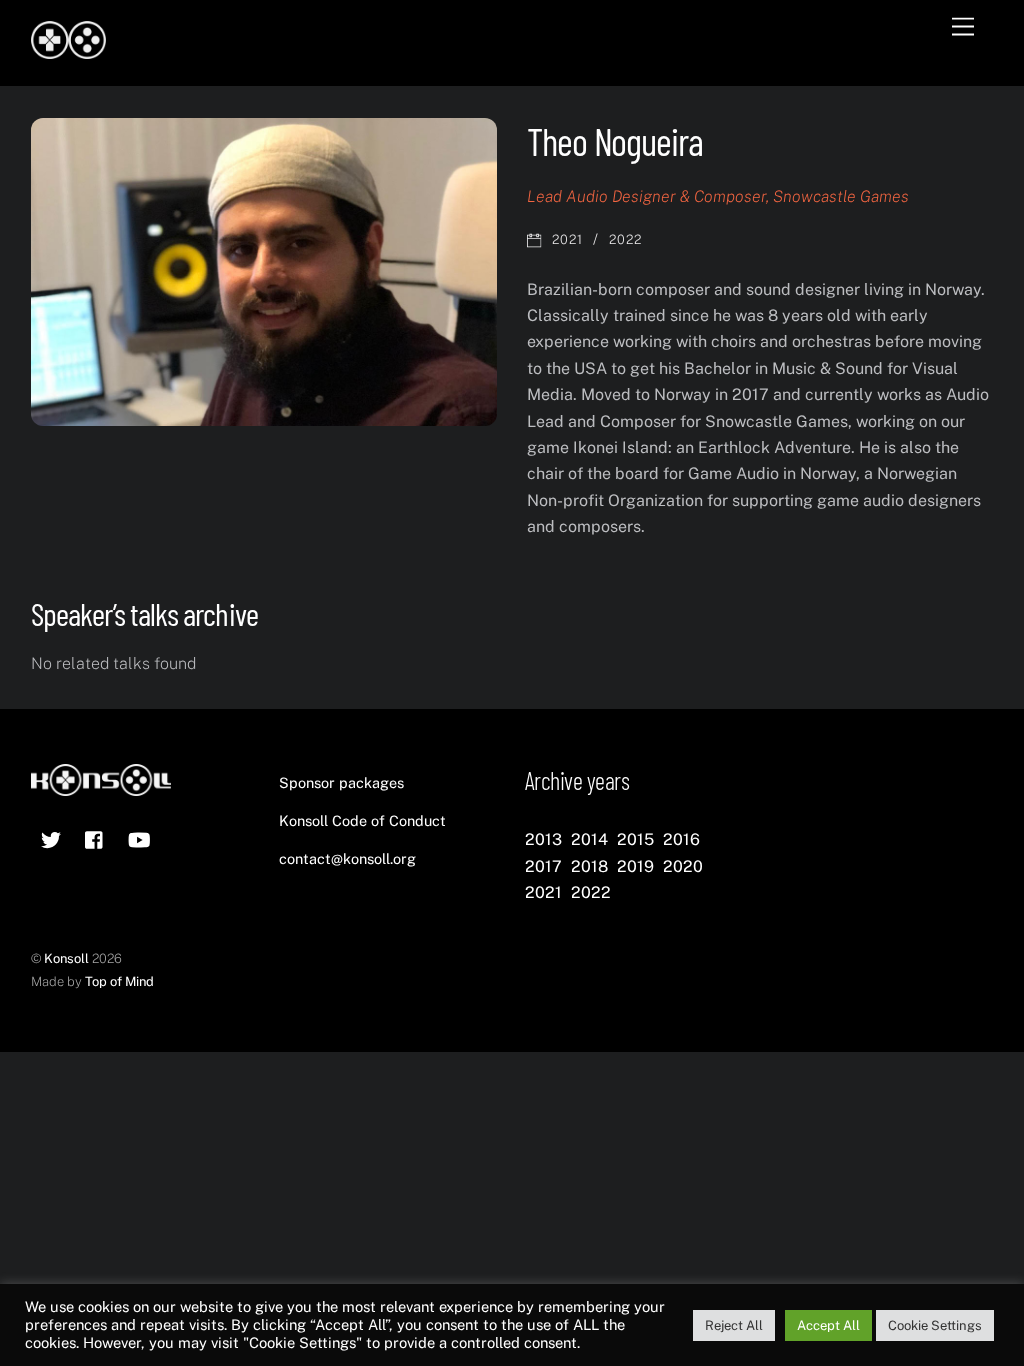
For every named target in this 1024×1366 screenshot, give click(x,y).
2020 (683, 866)
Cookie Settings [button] (935, 1325)
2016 (681, 839)
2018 (589, 866)
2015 (635, 839)
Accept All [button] (828, 1325)
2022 (625, 239)
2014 (589, 839)
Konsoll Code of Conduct (362, 820)
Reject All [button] (734, 1325)
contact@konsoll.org (347, 858)
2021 (567, 239)
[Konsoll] (68, 50)
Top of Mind (119, 981)
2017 (543, 866)
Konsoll (66, 958)
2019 (635, 866)
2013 (543, 839)
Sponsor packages (341, 782)
